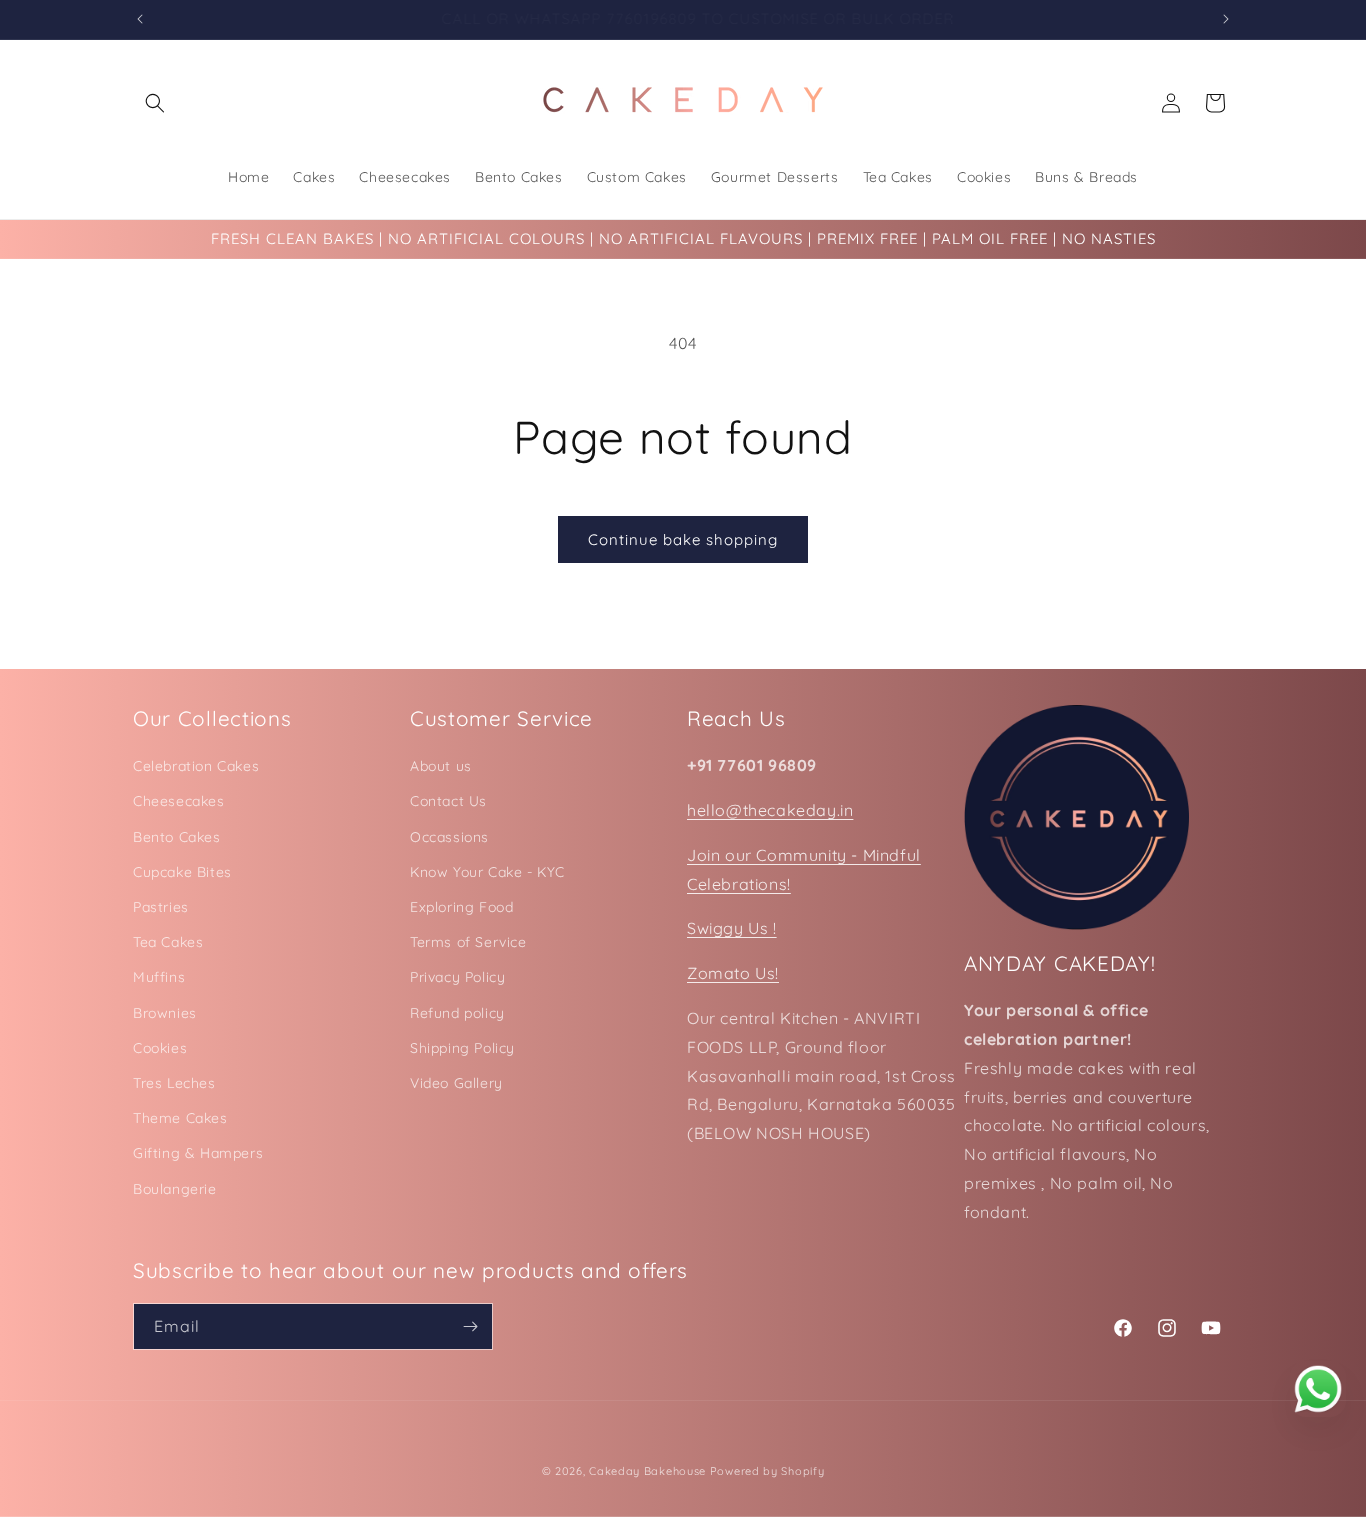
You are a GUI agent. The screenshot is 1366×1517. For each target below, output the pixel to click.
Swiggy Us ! (732, 928)
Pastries (161, 907)
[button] (155, 103)
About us (441, 766)
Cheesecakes (179, 801)
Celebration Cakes (196, 766)
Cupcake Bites (182, 872)
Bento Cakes (177, 837)
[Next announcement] (1226, 19)
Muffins (159, 977)
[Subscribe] (470, 1326)
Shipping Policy (462, 1048)
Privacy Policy (457, 977)
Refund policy (457, 1013)
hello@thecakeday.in (770, 810)
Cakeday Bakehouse (647, 1471)
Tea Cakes (168, 942)
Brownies (165, 1013)
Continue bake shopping (683, 539)
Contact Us (448, 801)
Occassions (449, 837)
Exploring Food (461, 907)
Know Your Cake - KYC (487, 872)
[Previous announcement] (140, 19)
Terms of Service (468, 942)
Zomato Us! (733, 973)
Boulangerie (175, 1189)
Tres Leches (174, 1083)
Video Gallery (456, 1083)
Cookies (160, 1048)
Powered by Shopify (767, 1471)
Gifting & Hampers (198, 1153)
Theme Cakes (180, 1118)
